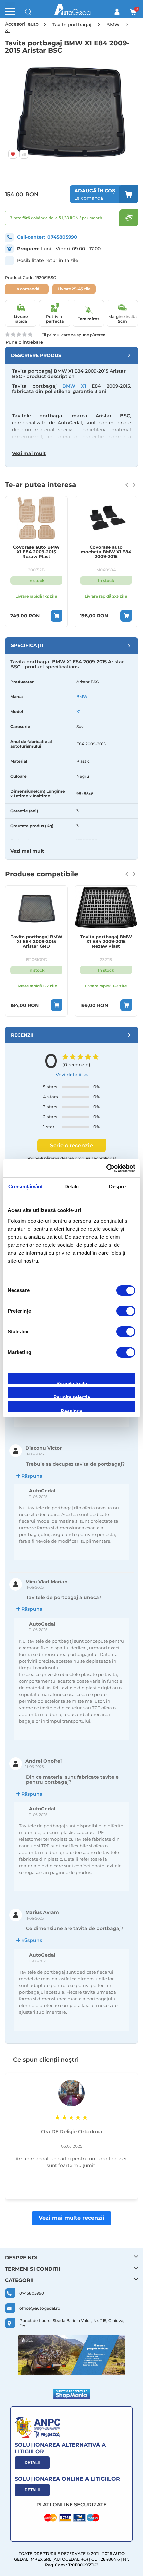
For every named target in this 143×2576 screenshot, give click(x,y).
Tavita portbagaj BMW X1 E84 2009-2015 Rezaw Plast (106, 941)
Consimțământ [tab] (25, 1187)
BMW (82, 697)
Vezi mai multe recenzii (71, 2218)
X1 (78, 712)
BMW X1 (74, 386)
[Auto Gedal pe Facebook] (71, 2355)
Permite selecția (72, 1396)
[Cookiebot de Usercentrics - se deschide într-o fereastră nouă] (106, 1168)
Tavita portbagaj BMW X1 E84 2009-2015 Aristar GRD (36, 941)
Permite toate (72, 1382)
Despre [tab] (118, 1187)
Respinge (71, 1410)
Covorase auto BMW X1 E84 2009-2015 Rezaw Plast (36, 552)
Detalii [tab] (72, 1187)
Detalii (32, 2463)
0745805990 (62, 237)
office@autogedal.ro (40, 2308)
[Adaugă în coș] (56, 616)
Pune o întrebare (24, 342)
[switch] (126, 1312)
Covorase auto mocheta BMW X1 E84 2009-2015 (106, 552)
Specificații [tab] (27, 645)
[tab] (71, 355)
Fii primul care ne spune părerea (73, 335)
